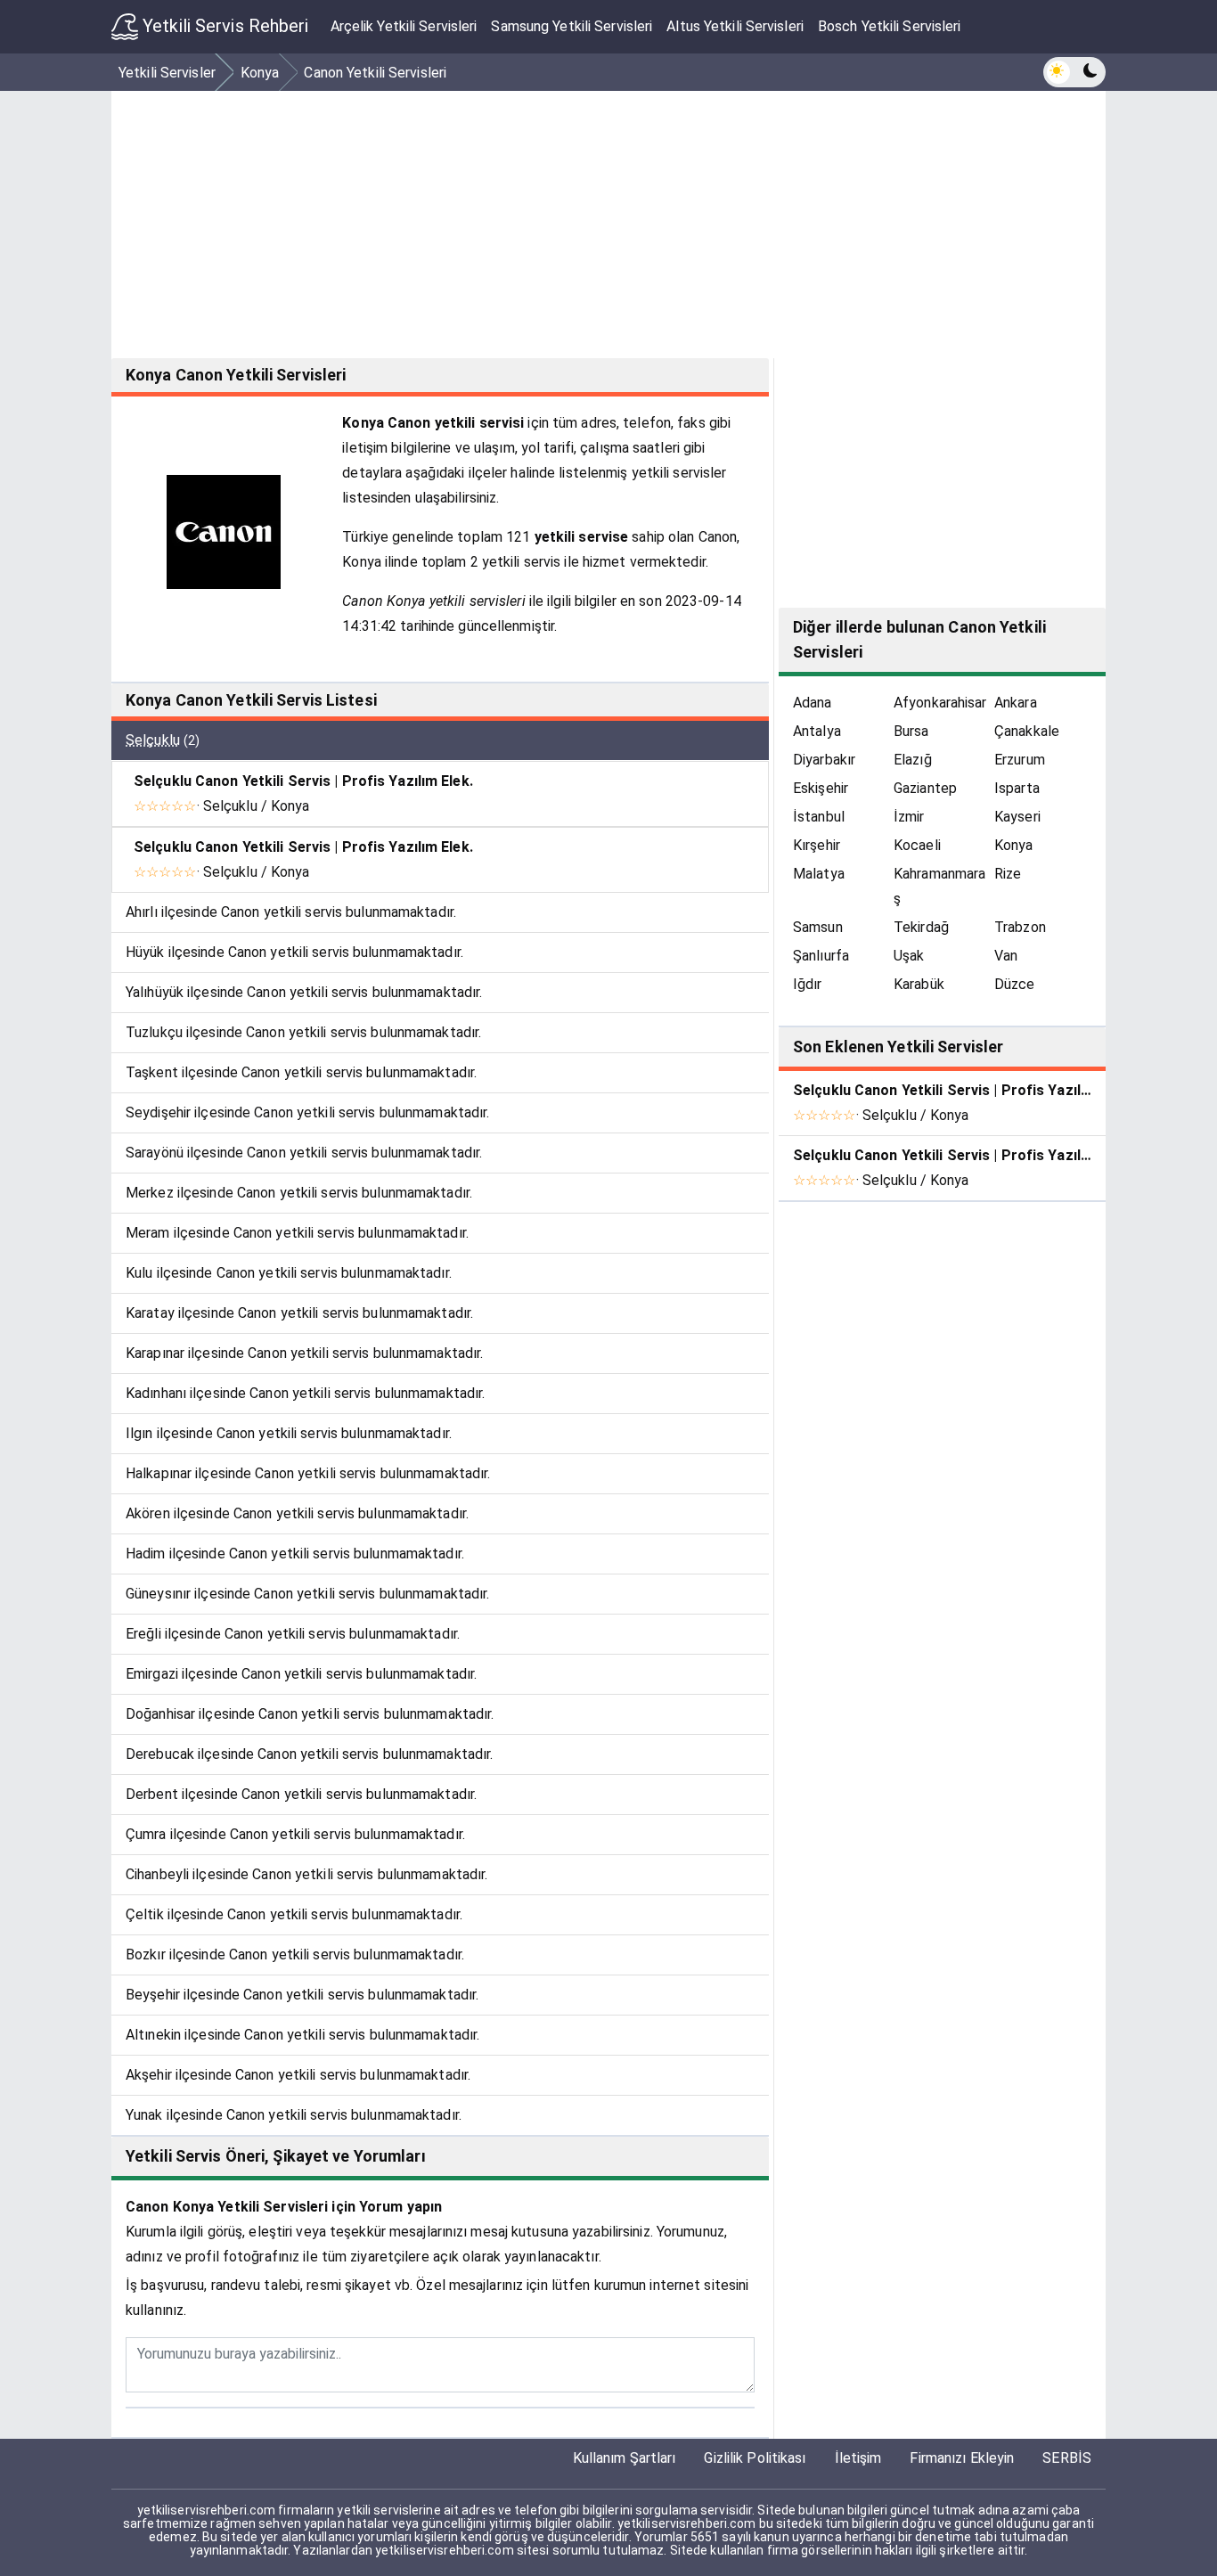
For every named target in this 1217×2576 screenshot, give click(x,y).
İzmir (909, 817)
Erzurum (1020, 760)
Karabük (919, 984)
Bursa (911, 731)
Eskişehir (821, 788)
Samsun (818, 927)
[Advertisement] (646, 225)
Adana (813, 703)
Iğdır (808, 984)
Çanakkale (1027, 731)
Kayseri (1017, 817)
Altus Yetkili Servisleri (735, 26)
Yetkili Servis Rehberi (224, 26)
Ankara (1016, 703)
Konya (1014, 845)
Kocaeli (917, 845)
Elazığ (913, 760)
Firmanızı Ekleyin (962, 2458)
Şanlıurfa (821, 956)
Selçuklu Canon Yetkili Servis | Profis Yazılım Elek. (303, 781)
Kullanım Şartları (625, 2458)
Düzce (1015, 984)
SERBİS (1067, 2458)
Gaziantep (925, 788)
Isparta (1017, 788)
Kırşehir (817, 845)
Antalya (817, 731)
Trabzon (1020, 927)
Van (1006, 956)
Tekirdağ (921, 927)
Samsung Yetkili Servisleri (572, 26)
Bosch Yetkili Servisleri (890, 26)
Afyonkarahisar (940, 703)
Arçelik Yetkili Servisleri (404, 26)
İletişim (858, 2458)
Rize (1008, 874)
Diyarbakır (824, 760)
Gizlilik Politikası (755, 2458)
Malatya (819, 874)
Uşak (909, 956)
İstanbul (819, 817)
